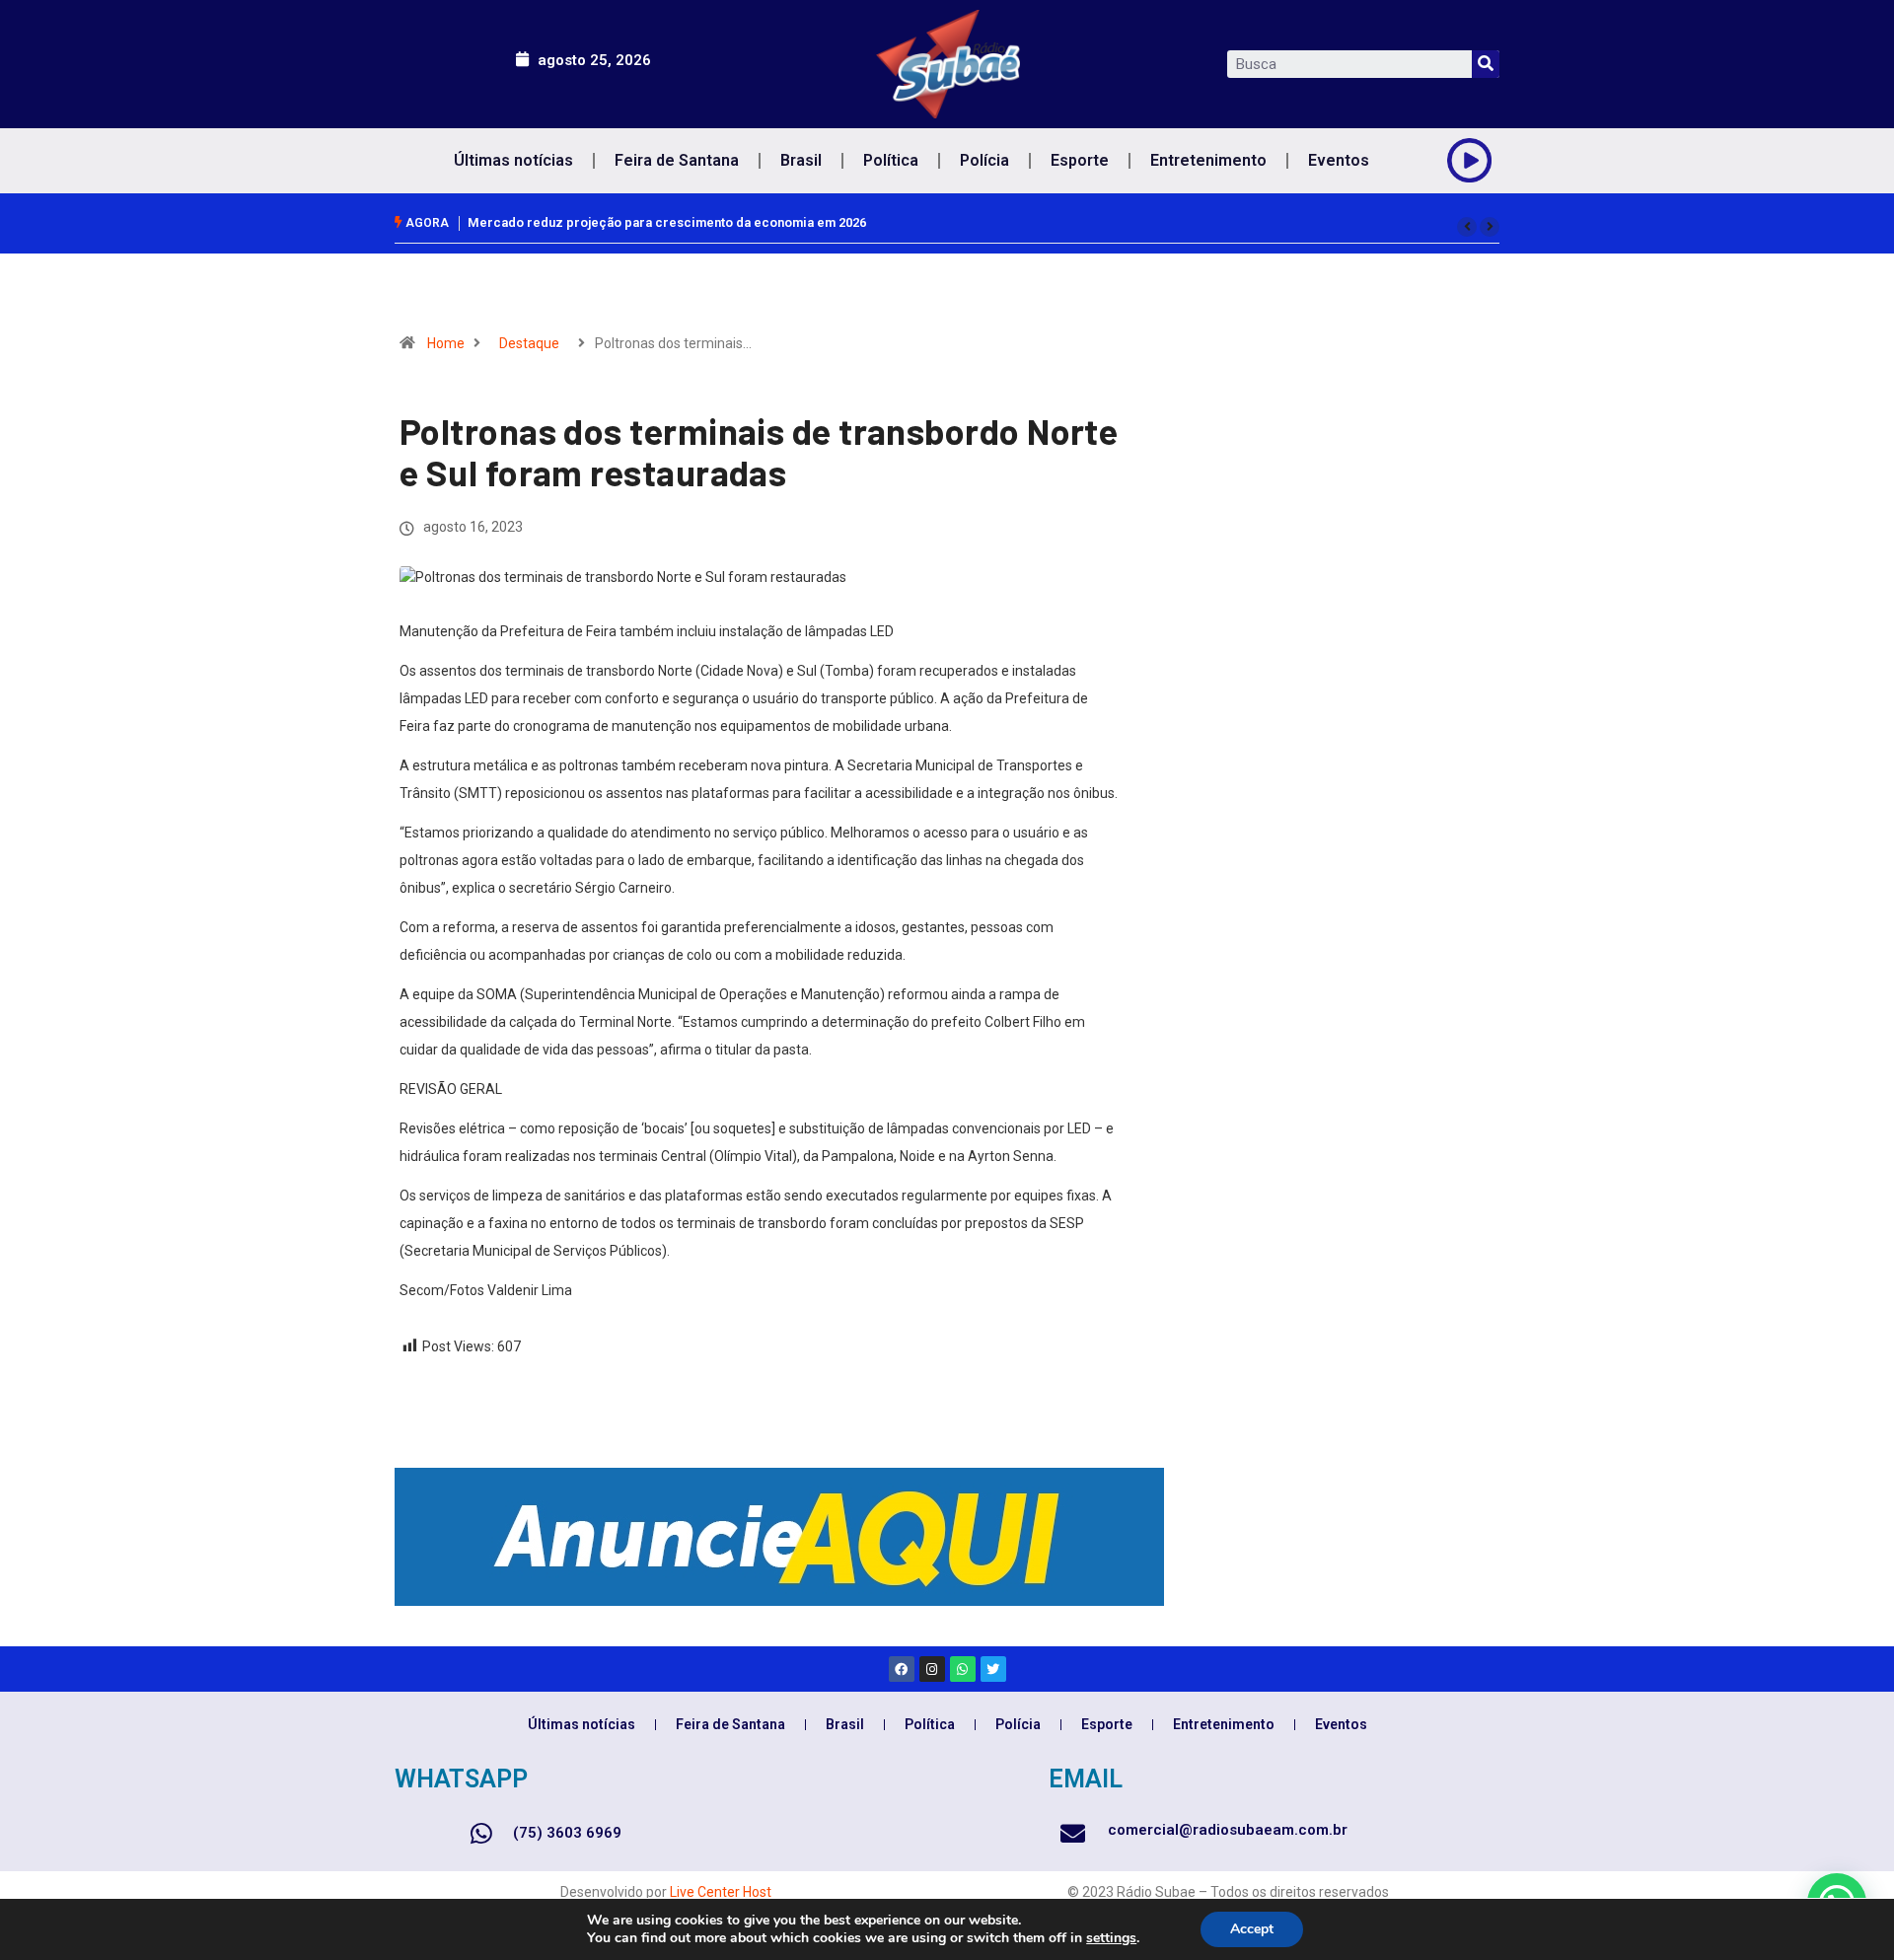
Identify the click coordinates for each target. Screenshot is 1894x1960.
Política (891, 160)
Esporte (1080, 160)
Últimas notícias (513, 160)
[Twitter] (993, 1669)
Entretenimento (1208, 160)
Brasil (801, 160)
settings (1111, 1938)
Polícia (984, 160)
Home (446, 343)
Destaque (529, 343)
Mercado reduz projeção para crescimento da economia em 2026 (667, 222)
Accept (1252, 1929)
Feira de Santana (677, 160)
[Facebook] (902, 1669)
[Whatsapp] (963, 1669)
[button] (1467, 227)
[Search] (1486, 64)
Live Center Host (721, 1892)
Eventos (1339, 160)
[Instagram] (932, 1669)
